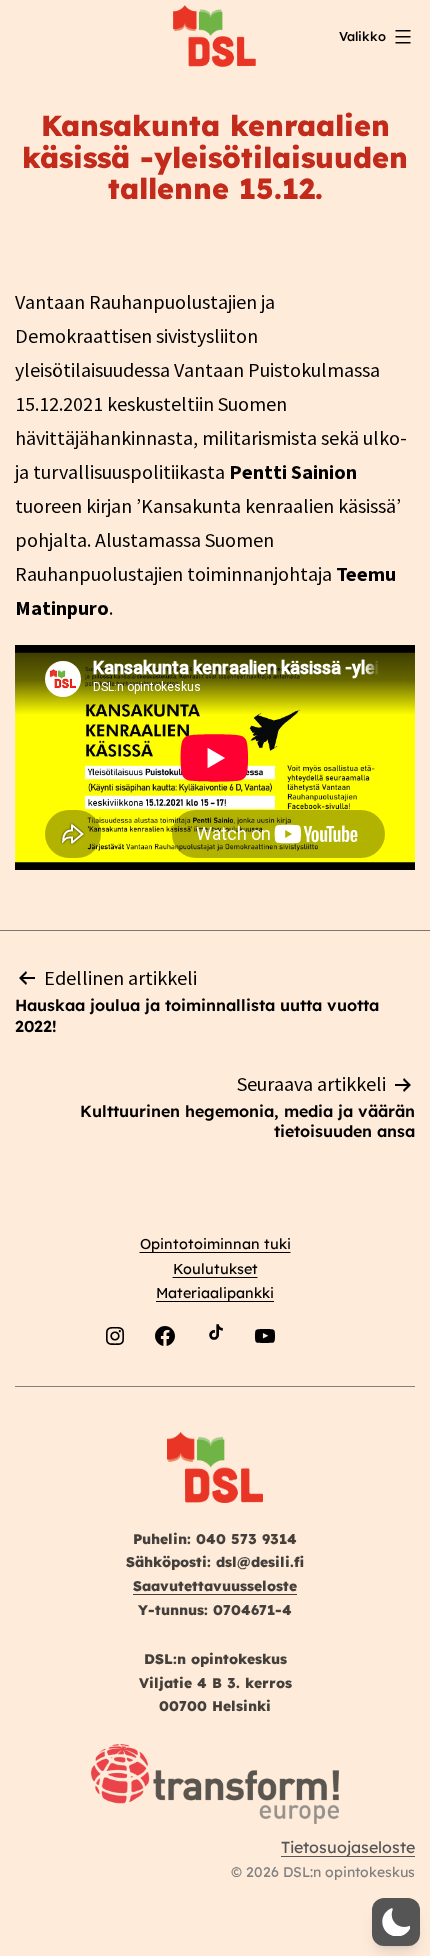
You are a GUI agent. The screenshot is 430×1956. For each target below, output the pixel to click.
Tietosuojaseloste (348, 1847)
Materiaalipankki (215, 1293)
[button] (396, 1922)
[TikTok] (215, 1383)
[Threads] (315, 1383)
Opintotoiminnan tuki (215, 1244)
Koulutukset (215, 1269)
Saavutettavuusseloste (215, 1586)
